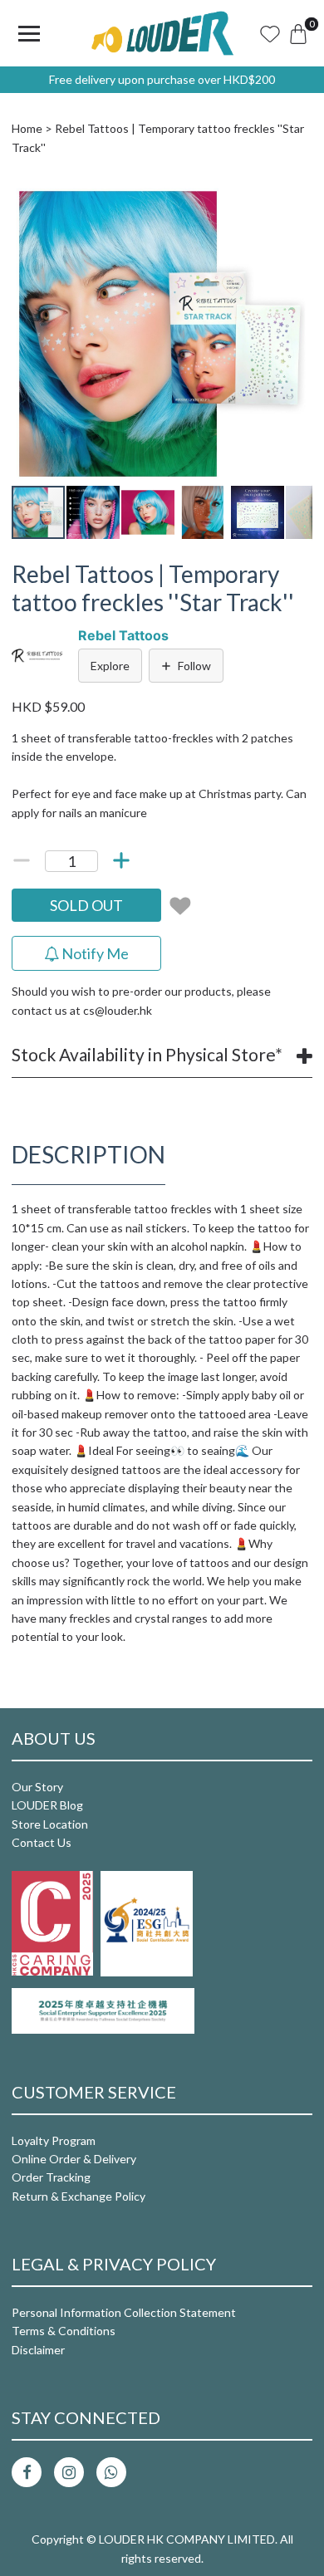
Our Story (37, 1787)
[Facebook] (27, 2472)
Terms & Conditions (64, 2331)
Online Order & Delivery (74, 2159)
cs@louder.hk (118, 1010)
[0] (298, 33)
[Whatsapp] (111, 2472)
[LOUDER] (162, 33)
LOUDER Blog (47, 1805)
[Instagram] (69, 2472)
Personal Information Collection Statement (124, 2312)
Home (27, 128)
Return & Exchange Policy (79, 2196)
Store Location (50, 1824)
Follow (194, 666)
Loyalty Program (54, 2140)
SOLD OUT (86, 905)
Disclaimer (38, 2350)
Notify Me (94, 953)
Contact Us (42, 1842)
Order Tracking (51, 2177)
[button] (297, 198)
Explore (110, 666)
